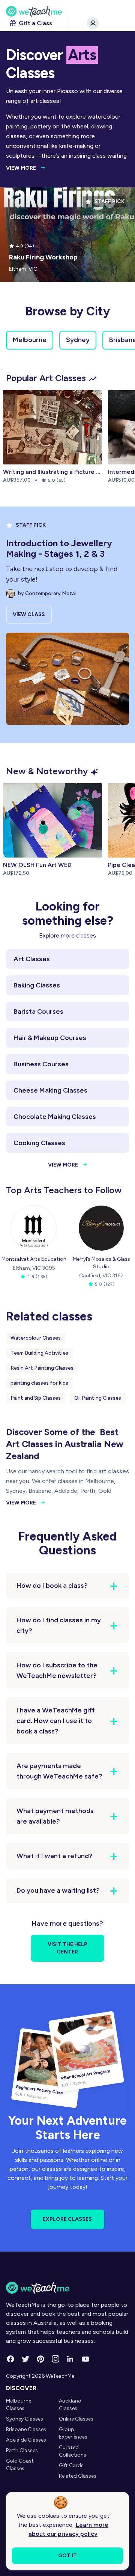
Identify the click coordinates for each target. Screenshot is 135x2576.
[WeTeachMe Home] (67, 2288)
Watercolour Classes (36, 1338)
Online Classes (76, 2419)
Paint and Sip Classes (36, 1398)
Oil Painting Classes (98, 1398)
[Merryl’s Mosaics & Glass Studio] (101, 1228)
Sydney (78, 340)
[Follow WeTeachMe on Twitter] (25, 2359)
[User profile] (93, 23)
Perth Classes (22, 2450)
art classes (114, 1471)
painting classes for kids (39, 1383)
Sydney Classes (25, 2419)
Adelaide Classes (26, 2440)
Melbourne (30, 340)
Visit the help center (67, 1948)
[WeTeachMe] (67, 11)
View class (29, 614)
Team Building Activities (39, 1353)
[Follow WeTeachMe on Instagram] (55, 2359)
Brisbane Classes (26, 2429)
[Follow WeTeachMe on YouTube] (85, 2359)
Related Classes (78, 2476)
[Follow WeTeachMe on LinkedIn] (70, 2359)
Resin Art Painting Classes (42, 1368)
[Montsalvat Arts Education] (34, 1228)
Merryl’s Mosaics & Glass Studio (101, 1263)
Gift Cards (71, 2465)
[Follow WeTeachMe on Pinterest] (40, 2359)
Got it (67, 2556)
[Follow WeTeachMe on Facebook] (10, 2359)
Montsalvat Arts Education (34, 1259)
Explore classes (67, 2219)
